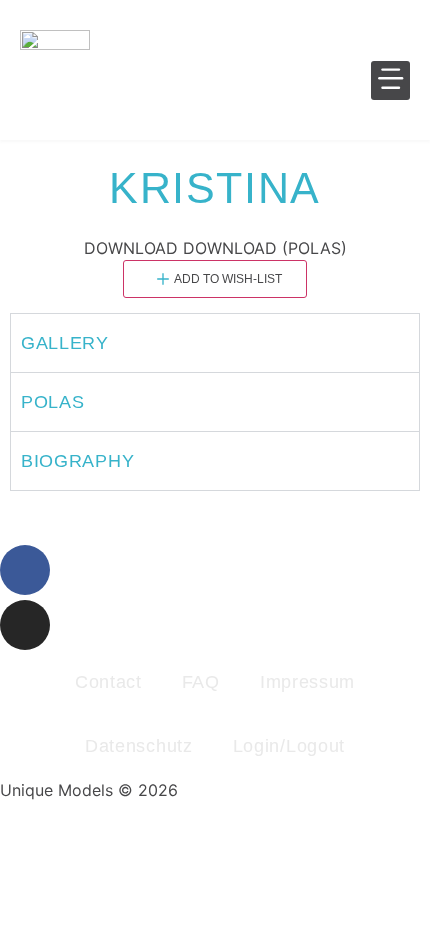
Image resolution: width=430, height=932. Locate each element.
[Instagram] (25, 625)
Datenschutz (139, 746)
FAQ (201, 682)
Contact (108, 682)
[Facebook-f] (25, 570)
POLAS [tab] (53, 402)
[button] (390, 80)
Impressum (307, 682)
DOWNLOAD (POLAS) (265, 248)
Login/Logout (289, 746)
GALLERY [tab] (65, 343)
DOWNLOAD (131, 248)
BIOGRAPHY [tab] (77, 461)
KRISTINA (215, 188)
